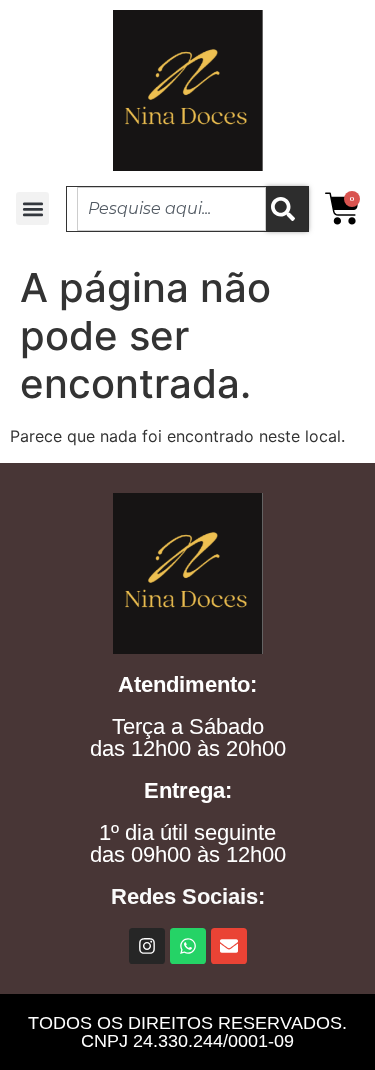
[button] (32, 208)
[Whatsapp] (188, 946)
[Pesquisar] (287, 209)
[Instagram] (147, 946)
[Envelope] (229, 946)
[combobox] (172, 209)
